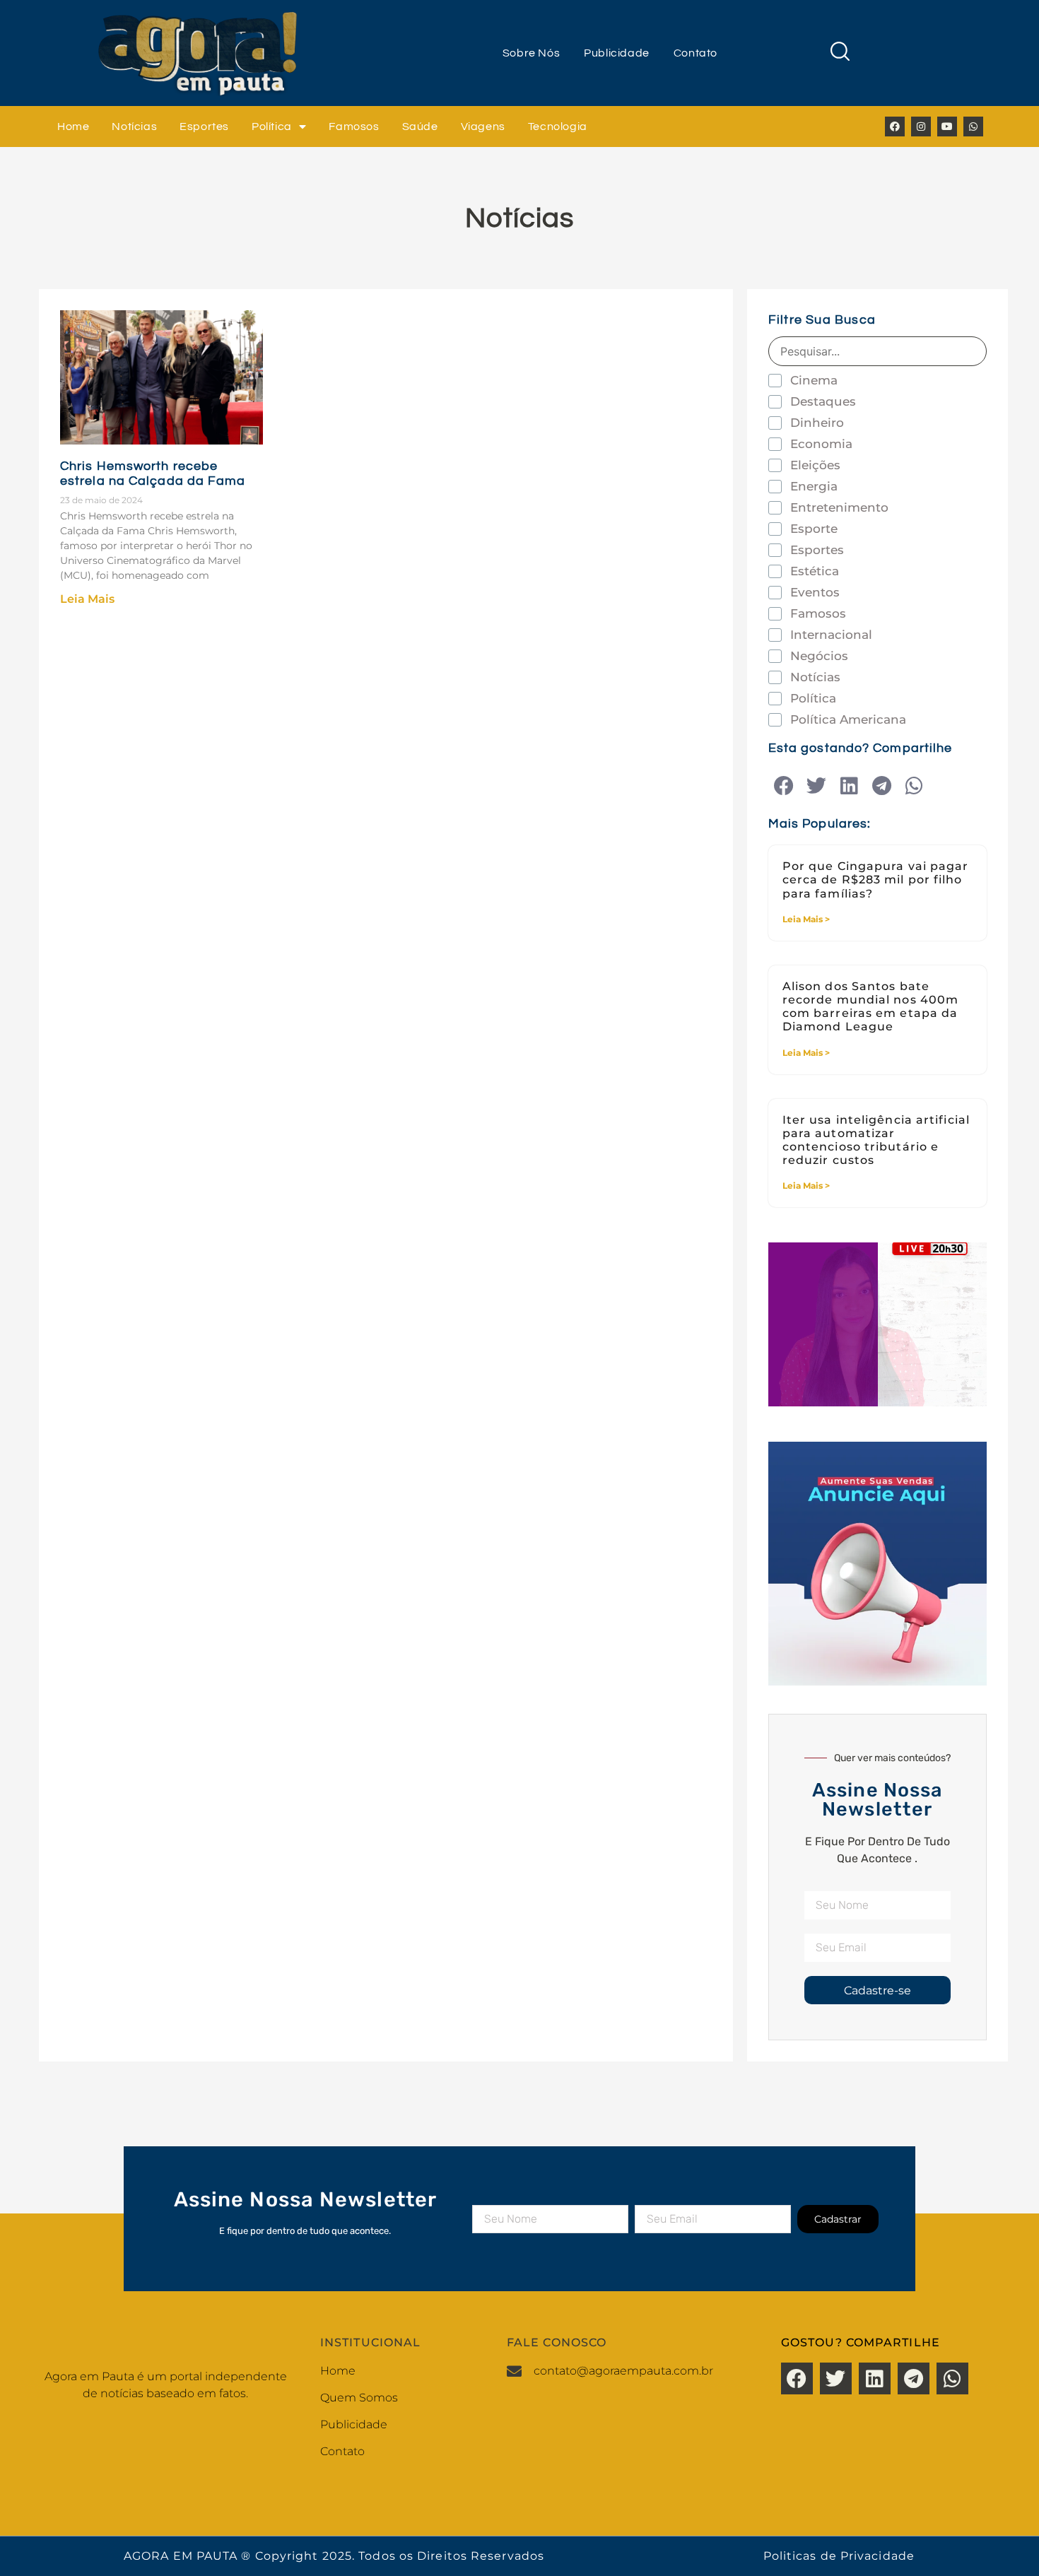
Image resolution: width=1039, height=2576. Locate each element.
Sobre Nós (531, 53)
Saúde (420, 127)
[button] (784, 786)
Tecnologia (558, 127)
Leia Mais (87, 599)
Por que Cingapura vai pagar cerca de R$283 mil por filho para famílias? (876, 880)
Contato (695, 53)
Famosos (354, 127)
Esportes (204, 127)
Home (73, 127)
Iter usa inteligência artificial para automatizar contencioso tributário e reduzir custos (876, 1140)
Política (272, 127)
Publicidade (617, 53)
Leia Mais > (806, 919)
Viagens (483, 127)
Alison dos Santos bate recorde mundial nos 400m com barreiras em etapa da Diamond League (870, 1007)
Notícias (134, 127)
